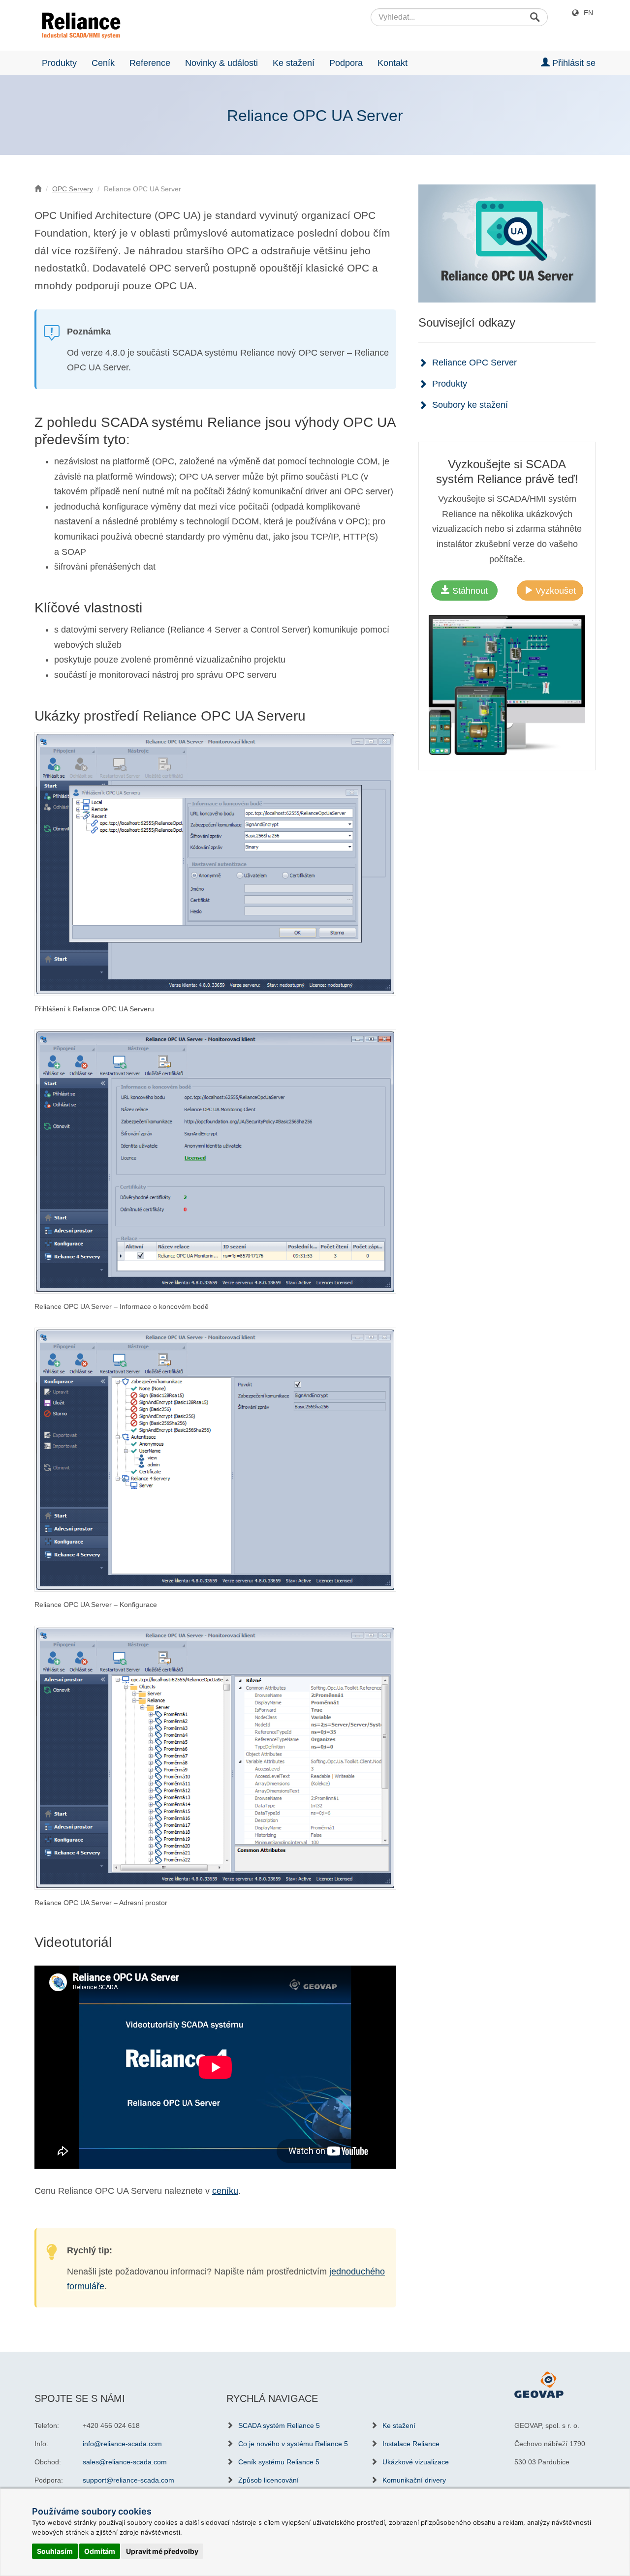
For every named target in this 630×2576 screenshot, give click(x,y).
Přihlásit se (573, 63)
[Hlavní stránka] (78, 26)
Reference (150, 63)
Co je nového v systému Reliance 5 (293, 2444)
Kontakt (393, 63)
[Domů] (38, 189)
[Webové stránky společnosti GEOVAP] (539, 2384)
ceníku (225, 2191)
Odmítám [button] (100, 2551)
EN (588, 13)
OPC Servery (73, 189)
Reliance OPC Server (474, 363)
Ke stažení (294, 63)
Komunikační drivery (414, 2480)
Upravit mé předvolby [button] (162, 2551)
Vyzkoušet (554, 591)
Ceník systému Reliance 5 (279, 2462)
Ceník (103, 63)
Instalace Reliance (411, 2444)
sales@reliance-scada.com (125, 2462)
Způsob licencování (268, 2480)
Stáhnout (469, 591)
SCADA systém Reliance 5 (279, 2425)
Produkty (59, 63)
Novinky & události (221, 63)
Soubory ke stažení (470, 405)
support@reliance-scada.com (128, 2480)
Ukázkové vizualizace (416, 2462)
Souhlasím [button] (55, 2551)
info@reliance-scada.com (122, 2444)
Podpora (346, 63)
